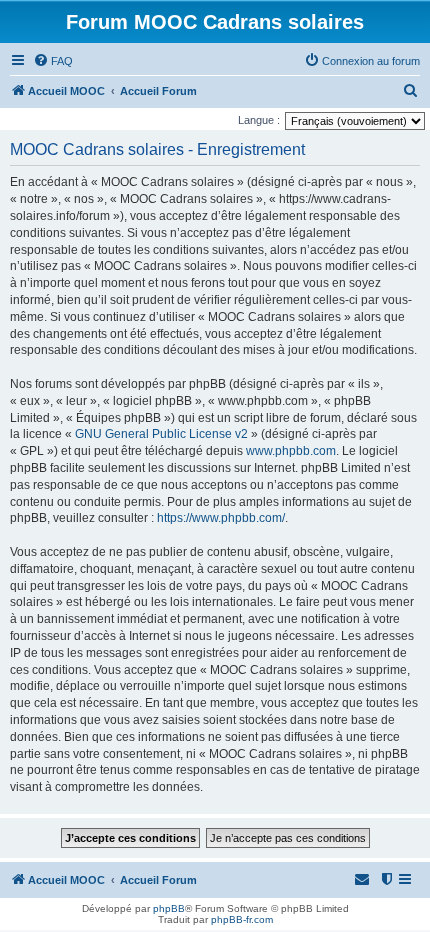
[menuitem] (53, 61)
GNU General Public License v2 (161, 434)
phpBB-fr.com (242, 919)
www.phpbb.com (291, 451)
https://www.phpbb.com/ (221, 518)
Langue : (259, 120)
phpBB (169, 908)
